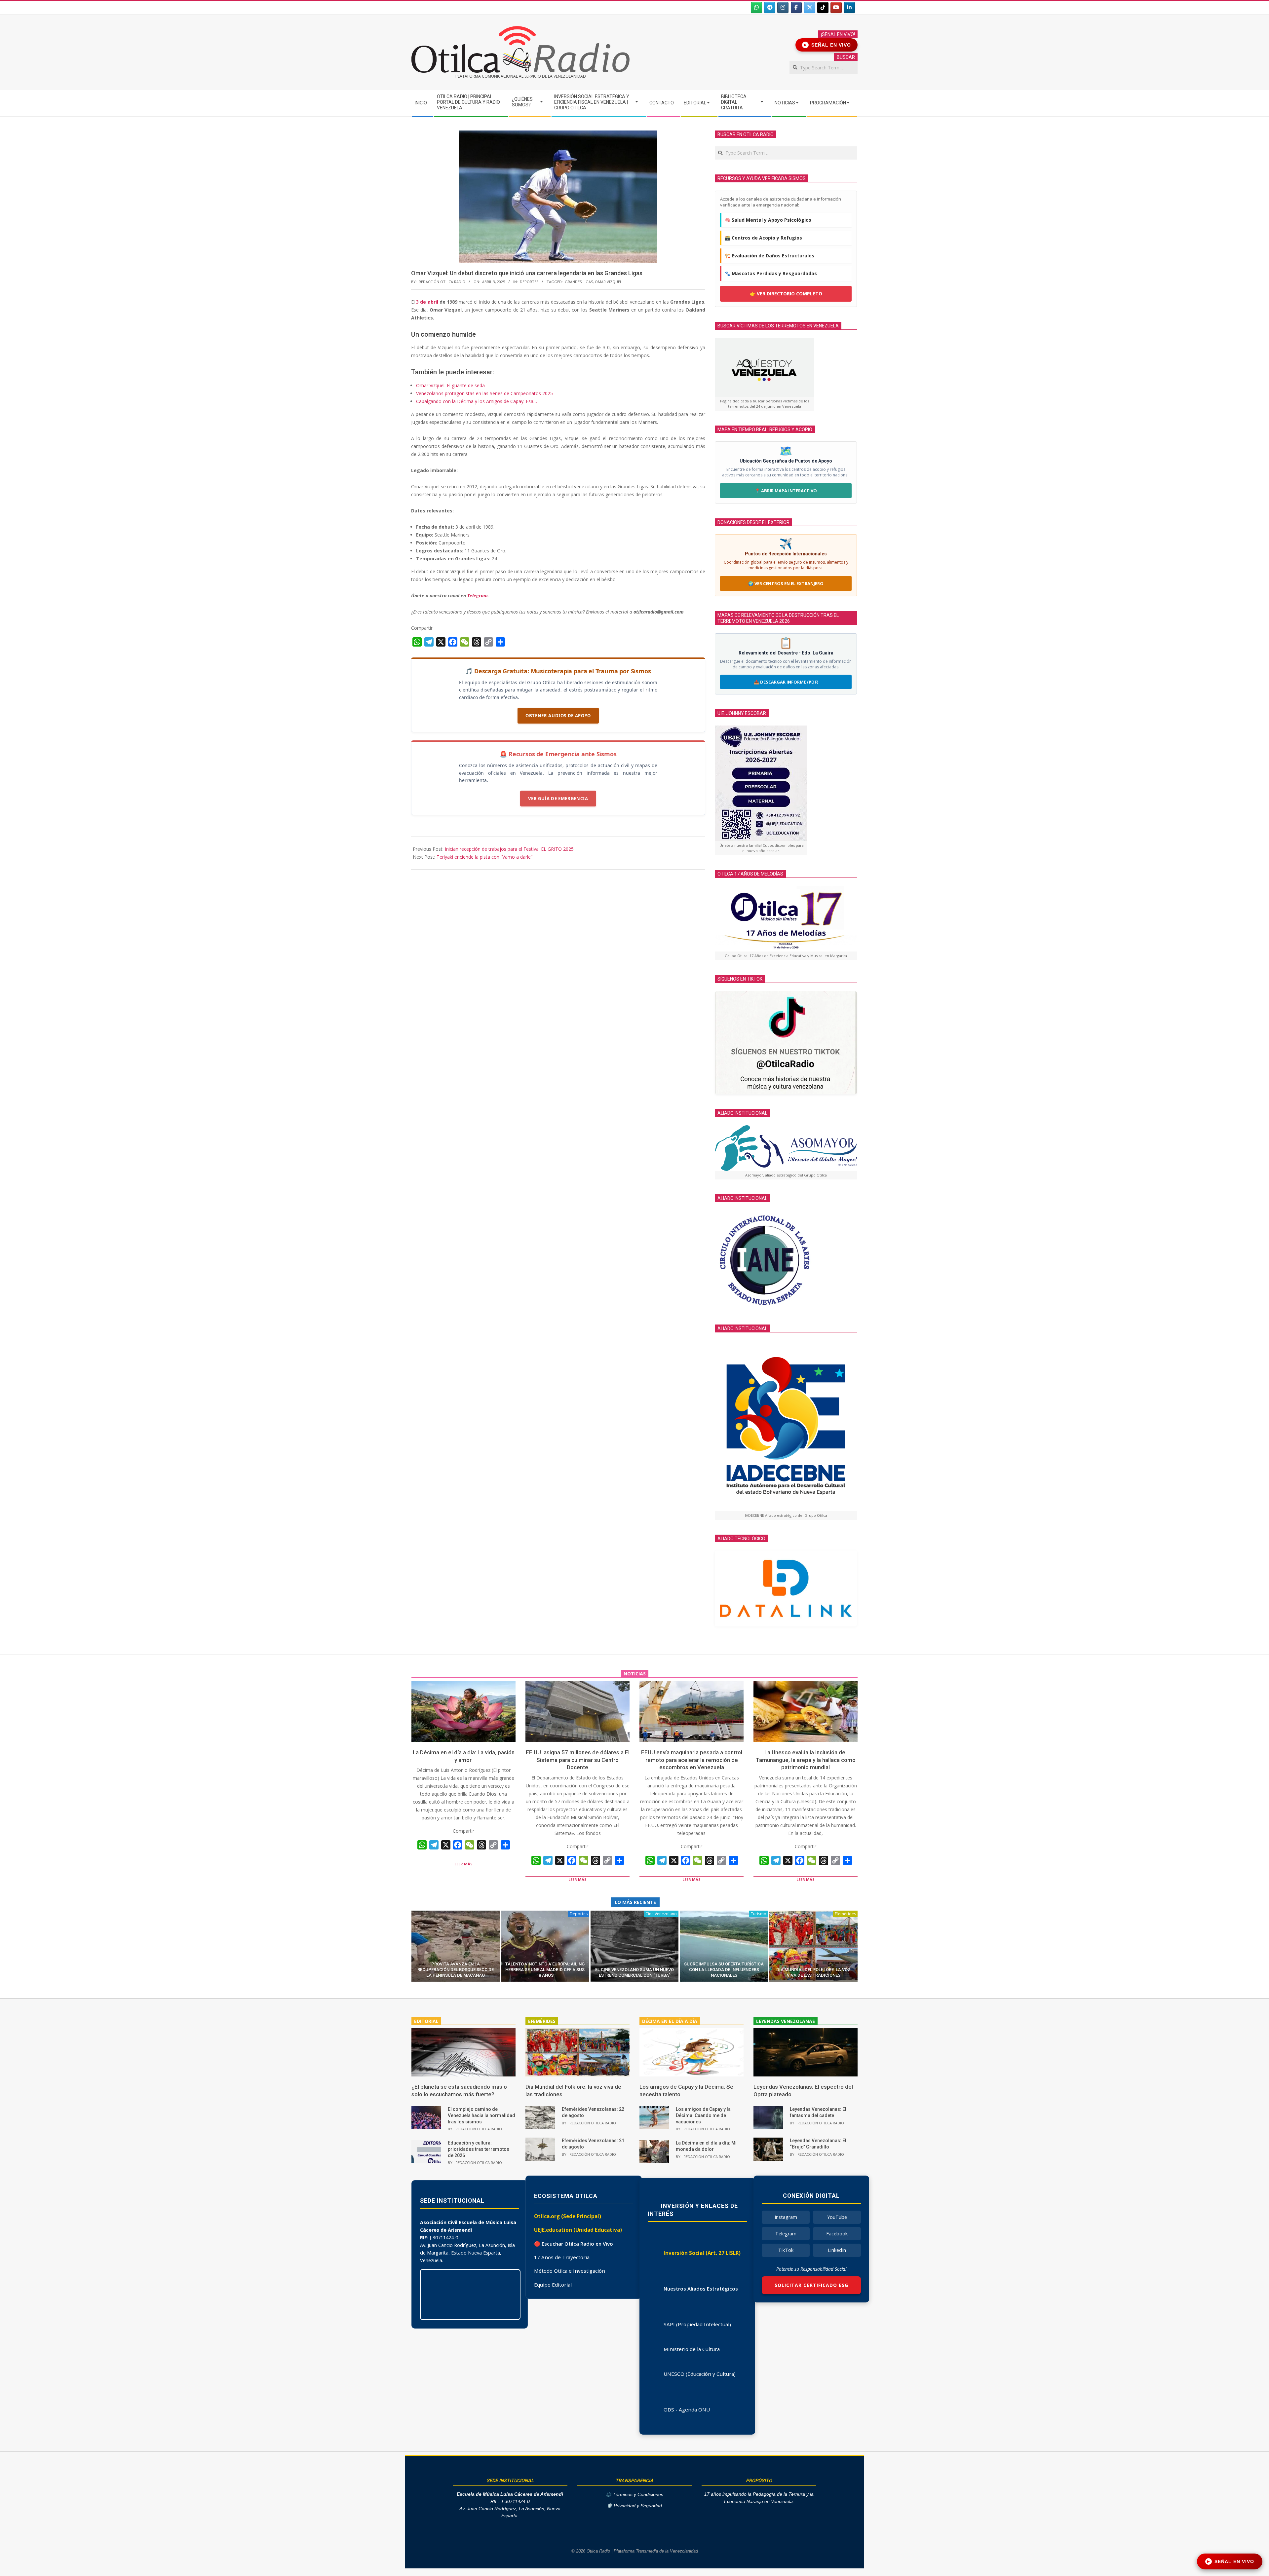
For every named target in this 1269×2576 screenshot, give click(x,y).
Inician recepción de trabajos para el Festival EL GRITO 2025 (509, 849)
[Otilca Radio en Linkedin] (849, 8)
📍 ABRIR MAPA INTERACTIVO (786, 491)
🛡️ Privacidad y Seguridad (634, 2506)
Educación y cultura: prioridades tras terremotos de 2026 (479, 2149)
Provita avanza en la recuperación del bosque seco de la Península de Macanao (456, 1970)
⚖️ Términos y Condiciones (634, 2495)
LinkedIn (837, 2250)
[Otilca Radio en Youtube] (836, 8)
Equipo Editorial (553, 2285)
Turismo (759, 1914)
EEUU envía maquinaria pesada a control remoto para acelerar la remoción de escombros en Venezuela (692, 1760)
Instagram (786, 2217)
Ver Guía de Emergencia (558, 799)
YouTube (837, 2217)
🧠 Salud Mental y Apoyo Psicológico (768, 220)
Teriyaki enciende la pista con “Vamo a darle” (484, 857)
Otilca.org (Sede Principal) (568, 2216)
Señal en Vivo (828, 45)
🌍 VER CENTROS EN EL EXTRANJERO (786, 583)
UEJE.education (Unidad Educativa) (578, 2230)
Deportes (529, 282)
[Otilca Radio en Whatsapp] (756, 8)
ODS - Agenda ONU (687, 2409)
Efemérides (845, 1914)
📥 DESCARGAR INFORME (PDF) (786, 682)
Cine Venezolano (661, 1914)
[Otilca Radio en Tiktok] (823, 8)
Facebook (837, 2234)
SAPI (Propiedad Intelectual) (697, 2324)
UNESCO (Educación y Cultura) (700, 2374)
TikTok (786, 2250)
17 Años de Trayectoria (562, 2257)
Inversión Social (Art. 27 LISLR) (702, 2253)
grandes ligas (579, 282)
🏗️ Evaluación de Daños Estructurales (769, 256)
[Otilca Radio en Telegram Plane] (770, 8)
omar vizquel (608, 282)
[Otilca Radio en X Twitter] (810, 8)
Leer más (463, 1864)
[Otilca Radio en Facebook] (796, 8)
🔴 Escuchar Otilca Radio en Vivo (574, 2244)
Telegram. (478, 596)
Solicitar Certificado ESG (811, 2285)
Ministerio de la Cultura (692, 2349)
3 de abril (428, 302)
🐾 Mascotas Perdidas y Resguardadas (771, 273)
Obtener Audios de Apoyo (558, 716)
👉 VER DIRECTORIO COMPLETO (786, 294)
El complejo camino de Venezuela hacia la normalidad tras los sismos (481, 2115)
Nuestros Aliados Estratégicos (701, 2289)
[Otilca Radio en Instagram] (783, 8)
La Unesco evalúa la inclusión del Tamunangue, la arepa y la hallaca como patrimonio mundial (806, 1760)
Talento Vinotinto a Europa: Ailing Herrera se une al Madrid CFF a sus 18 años (545, 1970)
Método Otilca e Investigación (570, 2271)
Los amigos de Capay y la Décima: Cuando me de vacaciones (703, 2115)
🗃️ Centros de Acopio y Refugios (763, 238)
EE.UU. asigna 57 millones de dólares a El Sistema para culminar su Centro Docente (578, 1760)
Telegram (786, 2234)
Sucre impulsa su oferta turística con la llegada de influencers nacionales (724, 1970)
